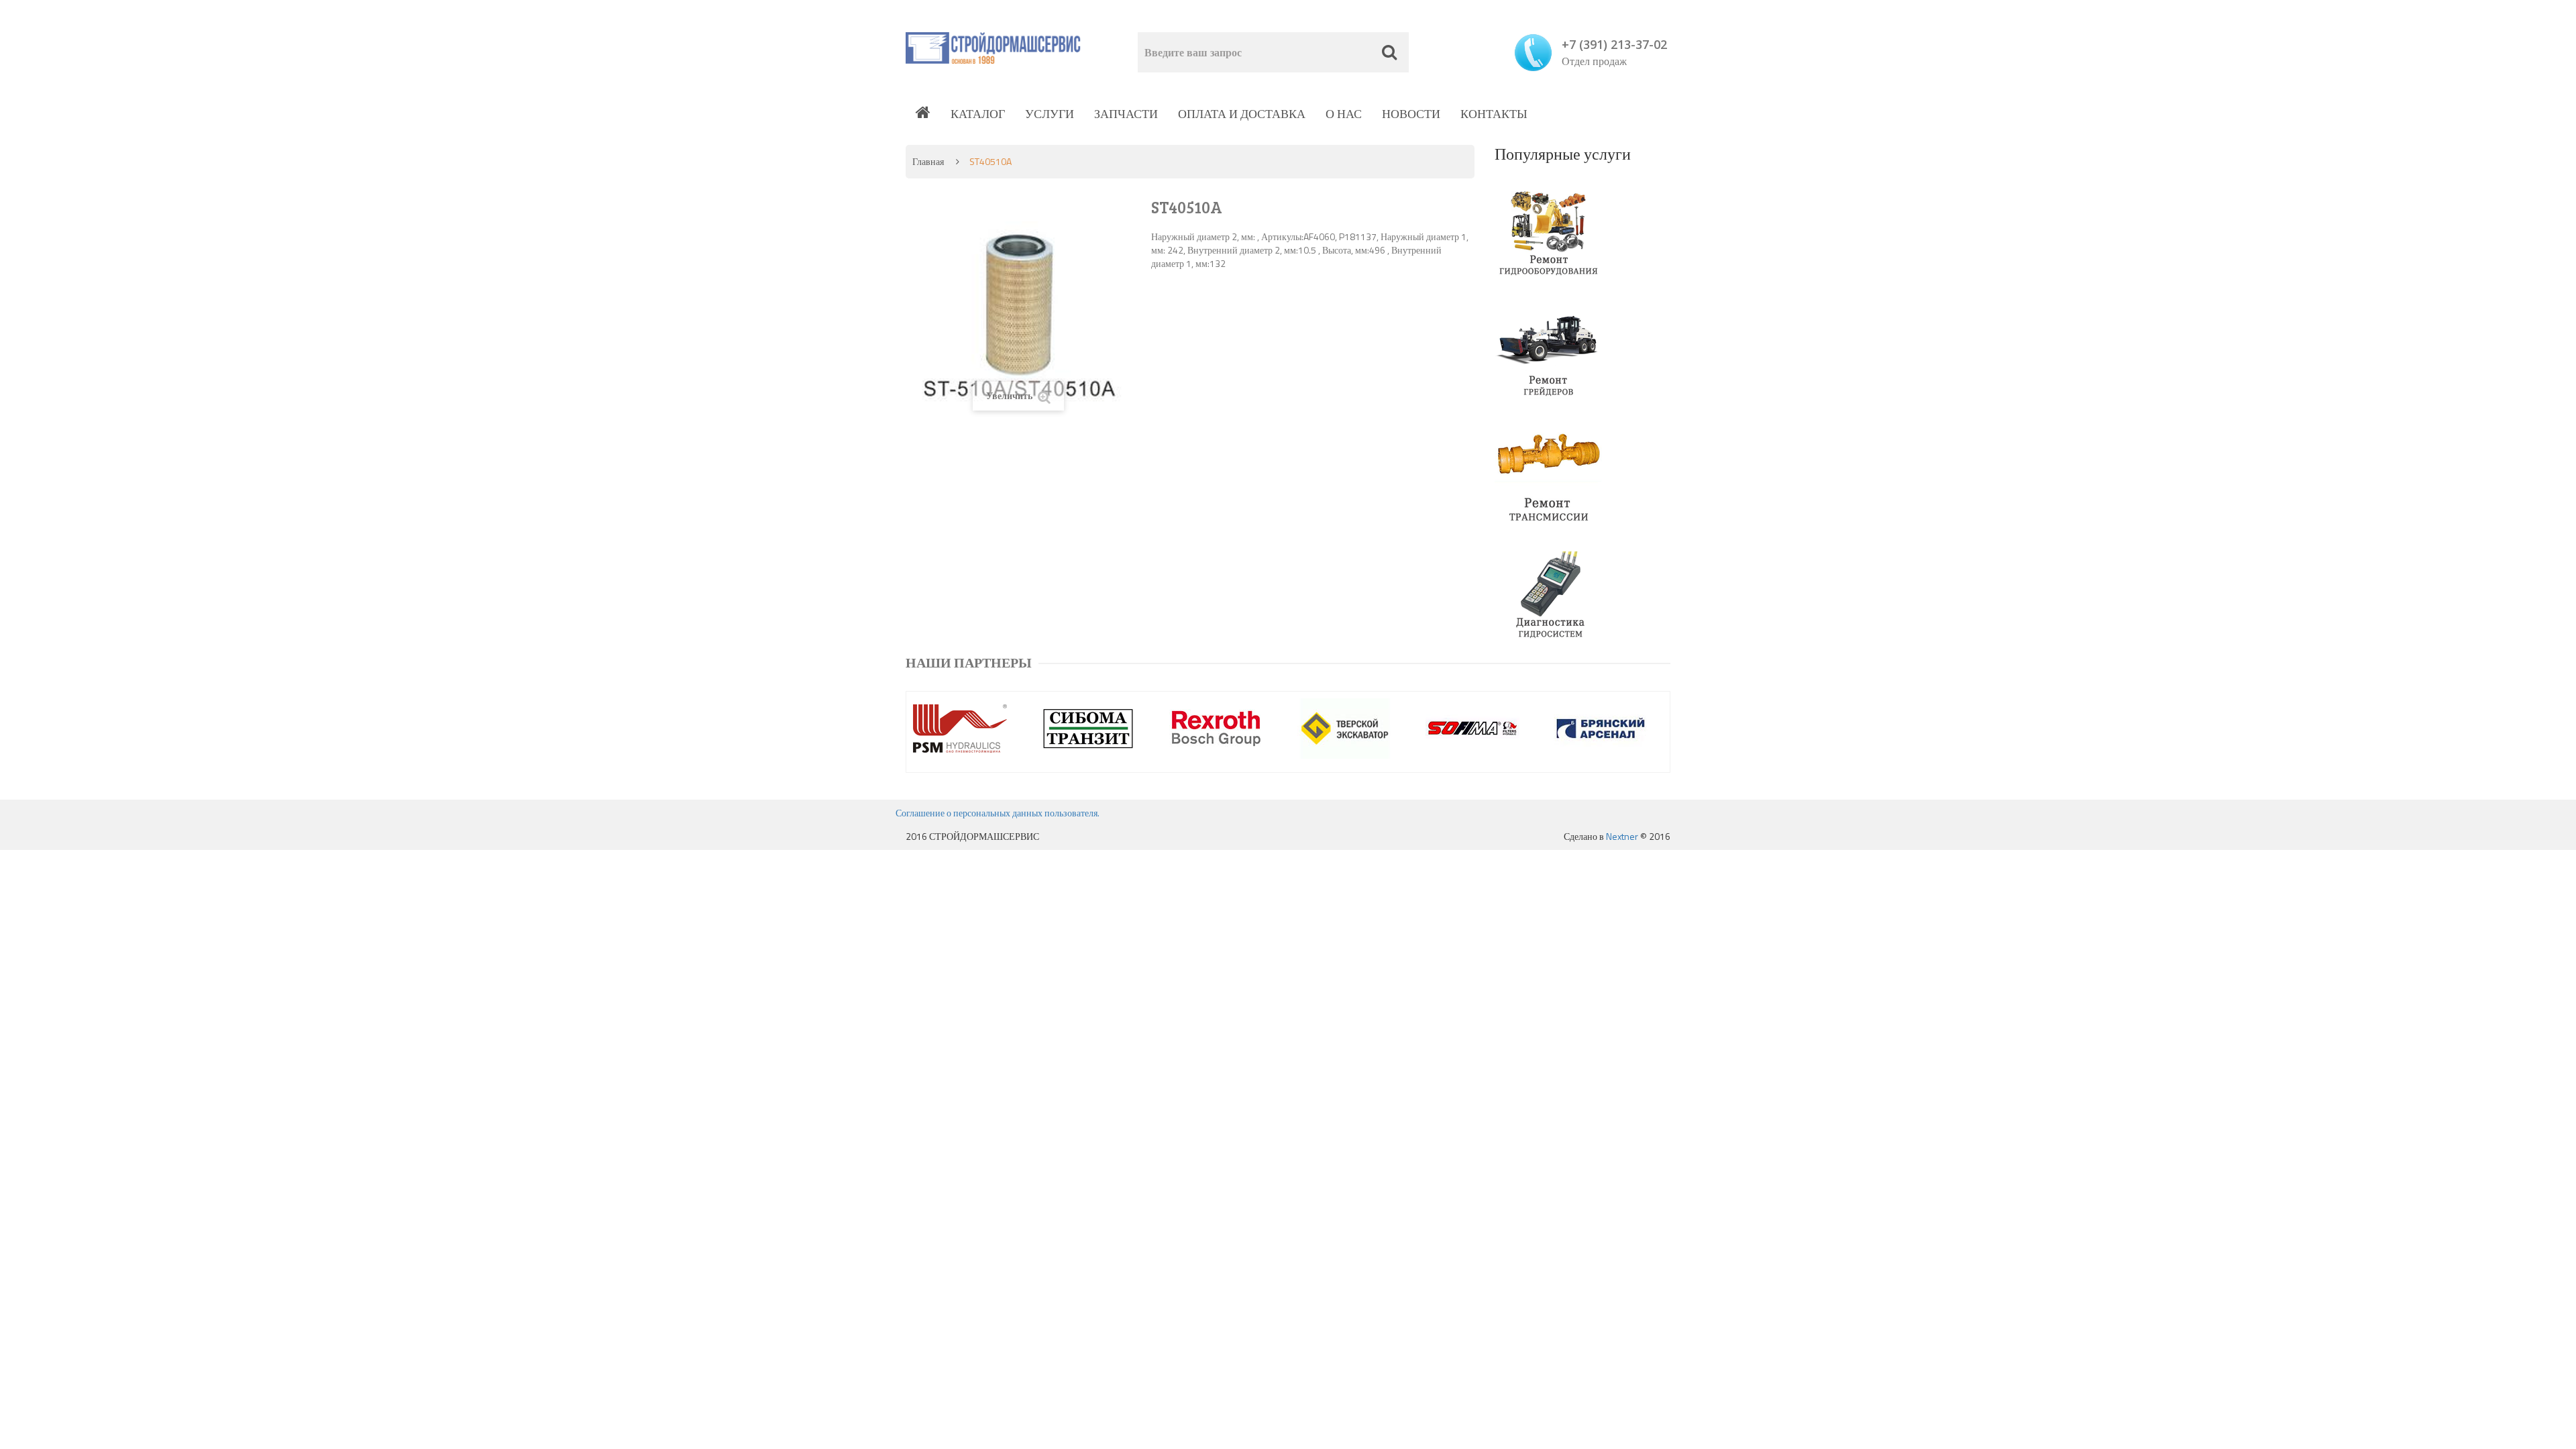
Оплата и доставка (1242, 114)
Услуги (1050, 114)
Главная (928, 161)
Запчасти (1126, 114)
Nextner (1622, 836)
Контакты (1494, 114)
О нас (1344, 114)
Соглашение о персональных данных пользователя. (998, 813)
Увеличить (1010, 395)
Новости (1411, 114)
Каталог (978, 114)
